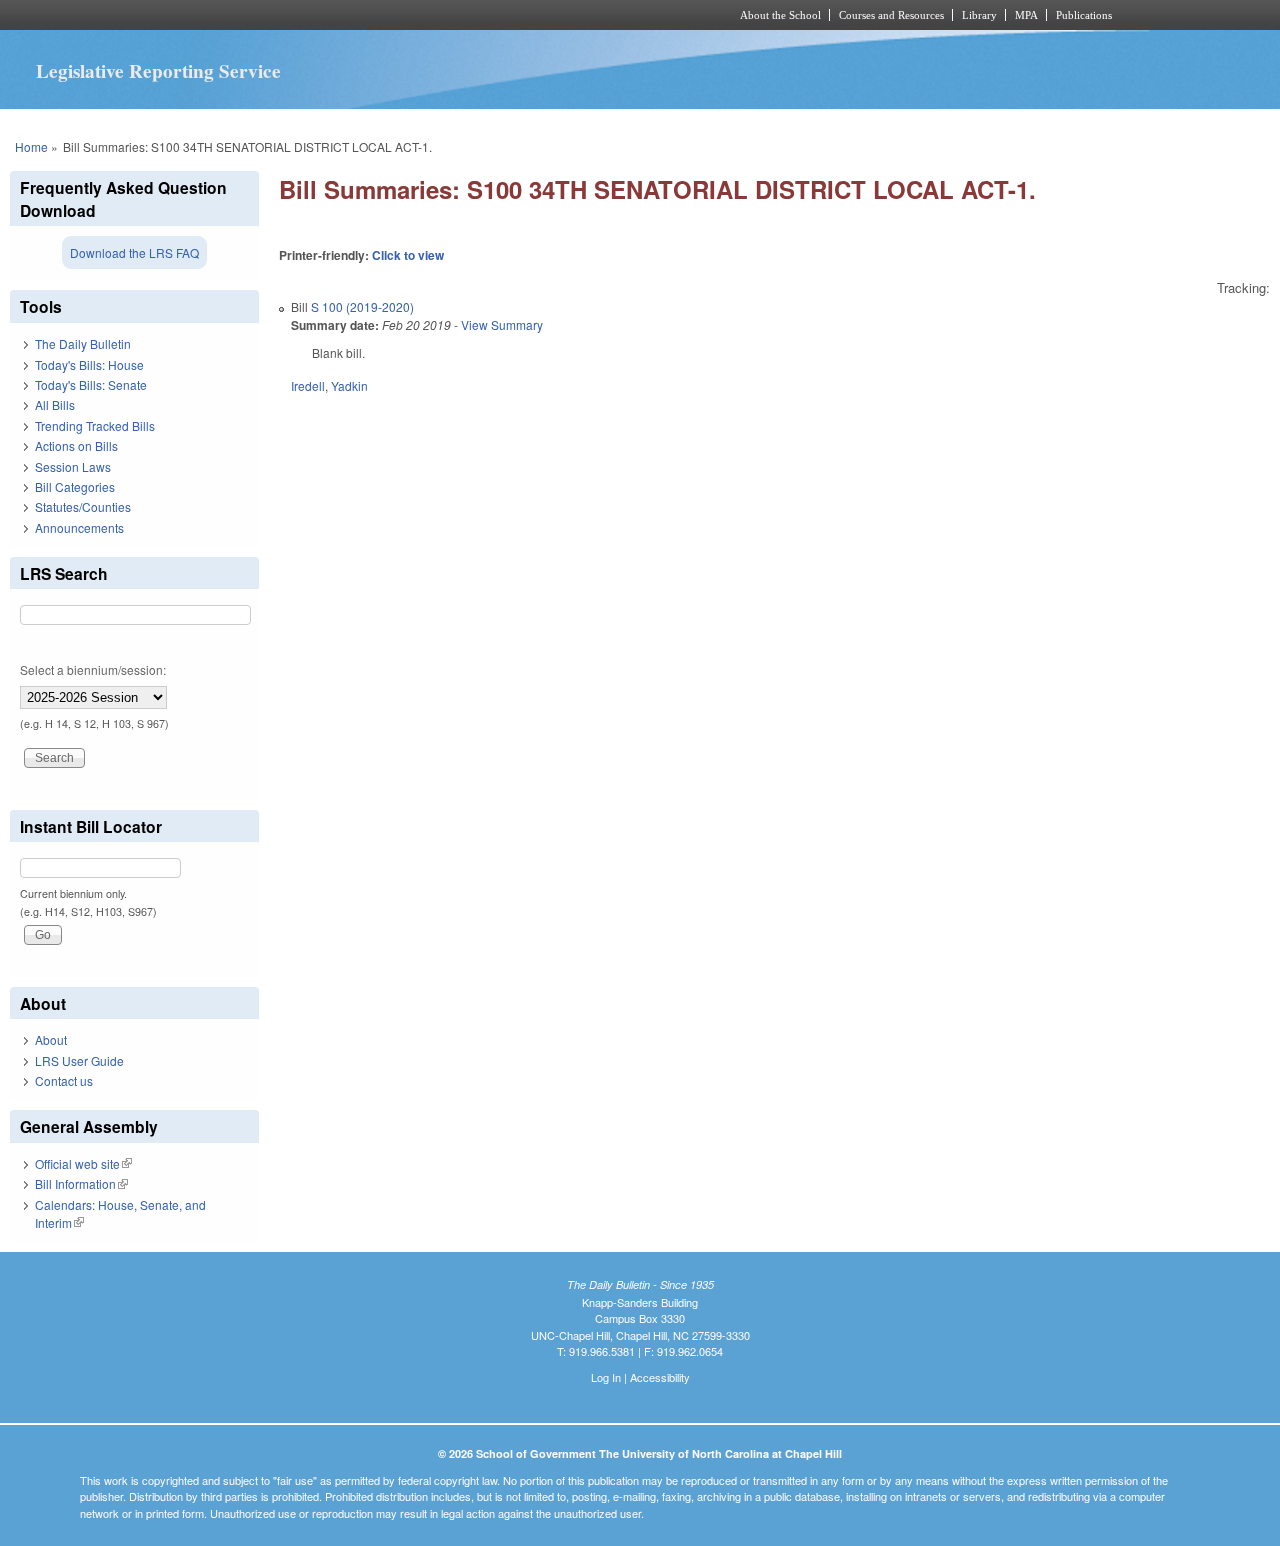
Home (31, 146)
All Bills (55, 404)
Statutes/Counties (83, 506)
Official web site (83, 1163)
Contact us (64, 1080)
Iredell (308, 385)
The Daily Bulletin (83, 343)
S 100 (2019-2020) (362, 306)
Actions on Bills (76, 445)
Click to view (408, 255)
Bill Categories (75, 486)
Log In (606, 1377)
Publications (1084, 15)
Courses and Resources (891, 15)
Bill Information (81, 1183)
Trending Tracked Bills (95, 425)
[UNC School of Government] (375, 15)
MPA (1026, 15)
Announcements (79, 527)
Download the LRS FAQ (134, 252)
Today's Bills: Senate (91, 384)
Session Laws (73, 466)
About (51, 1039)
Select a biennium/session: (93, 669)
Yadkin (349, 385)
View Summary (502, 324)
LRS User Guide (79, 1060)
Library (979, 15)
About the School (780, 15)
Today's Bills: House (89, 364)
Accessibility (660, 1377)
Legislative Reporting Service (158, 71)
